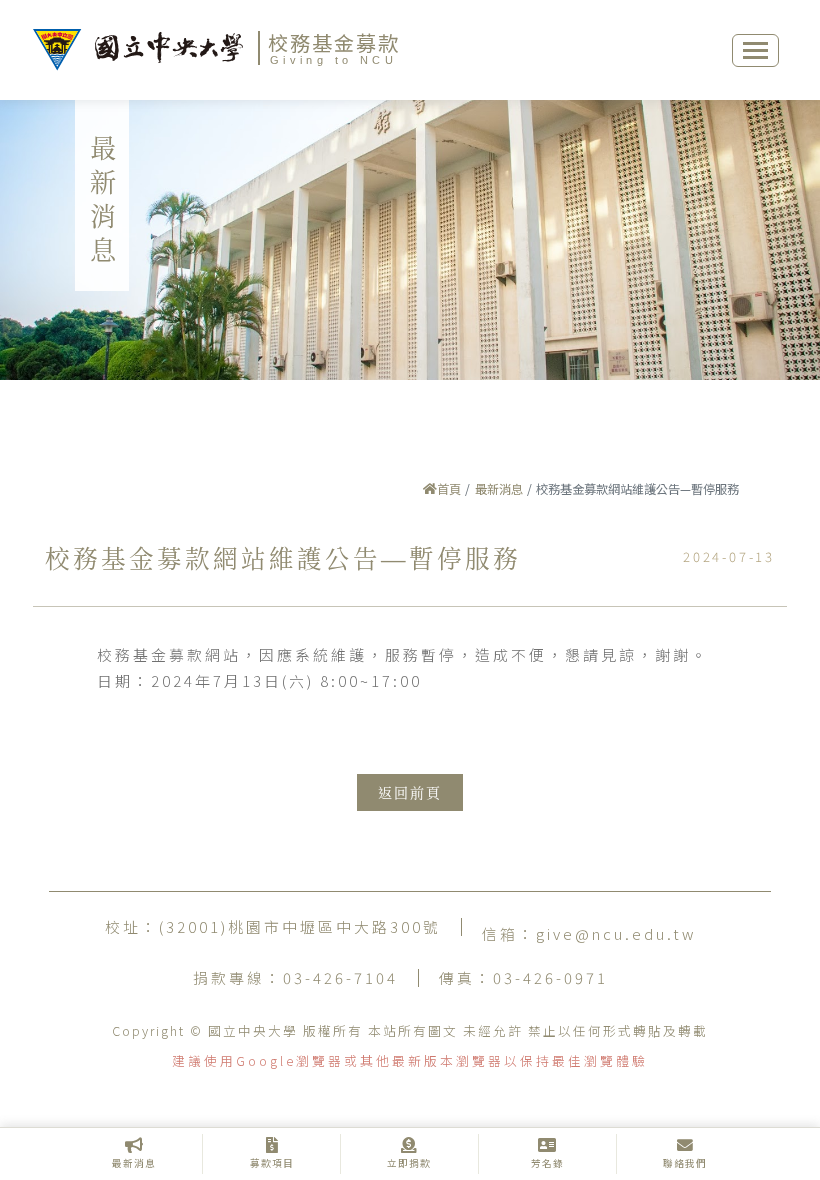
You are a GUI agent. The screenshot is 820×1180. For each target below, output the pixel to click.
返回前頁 (410, 792)
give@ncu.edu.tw (616, 933)
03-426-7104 (340, 977)
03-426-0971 (550, 977)
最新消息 (499, 489)
